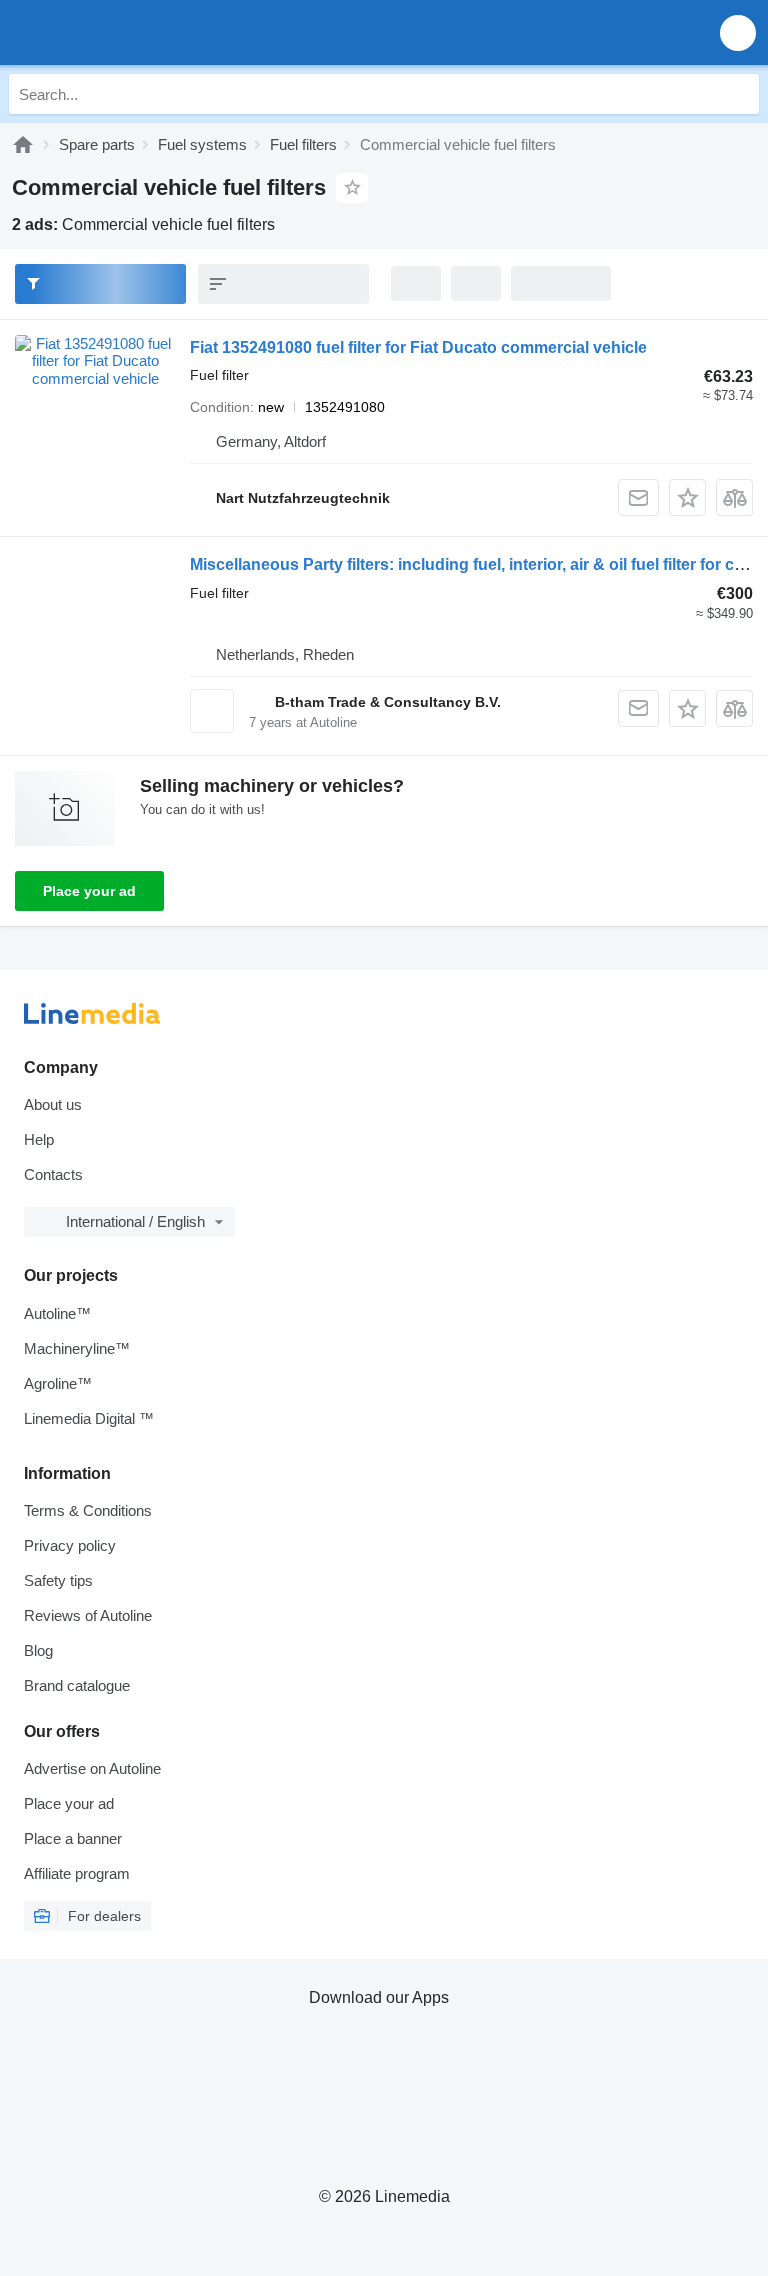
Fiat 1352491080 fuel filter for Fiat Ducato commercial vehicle (418, 347)
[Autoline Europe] (129, 32)
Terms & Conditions (88, 1510)
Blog (38, 1650)
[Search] (739, 94)
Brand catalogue (77, 1685)
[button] (738, 32)
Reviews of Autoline (88, 1615)
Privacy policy (70, 1545)
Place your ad (89, 891)
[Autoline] (23, 144)
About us (53, 1104)
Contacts (53, 1174)
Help (39, 1139)
